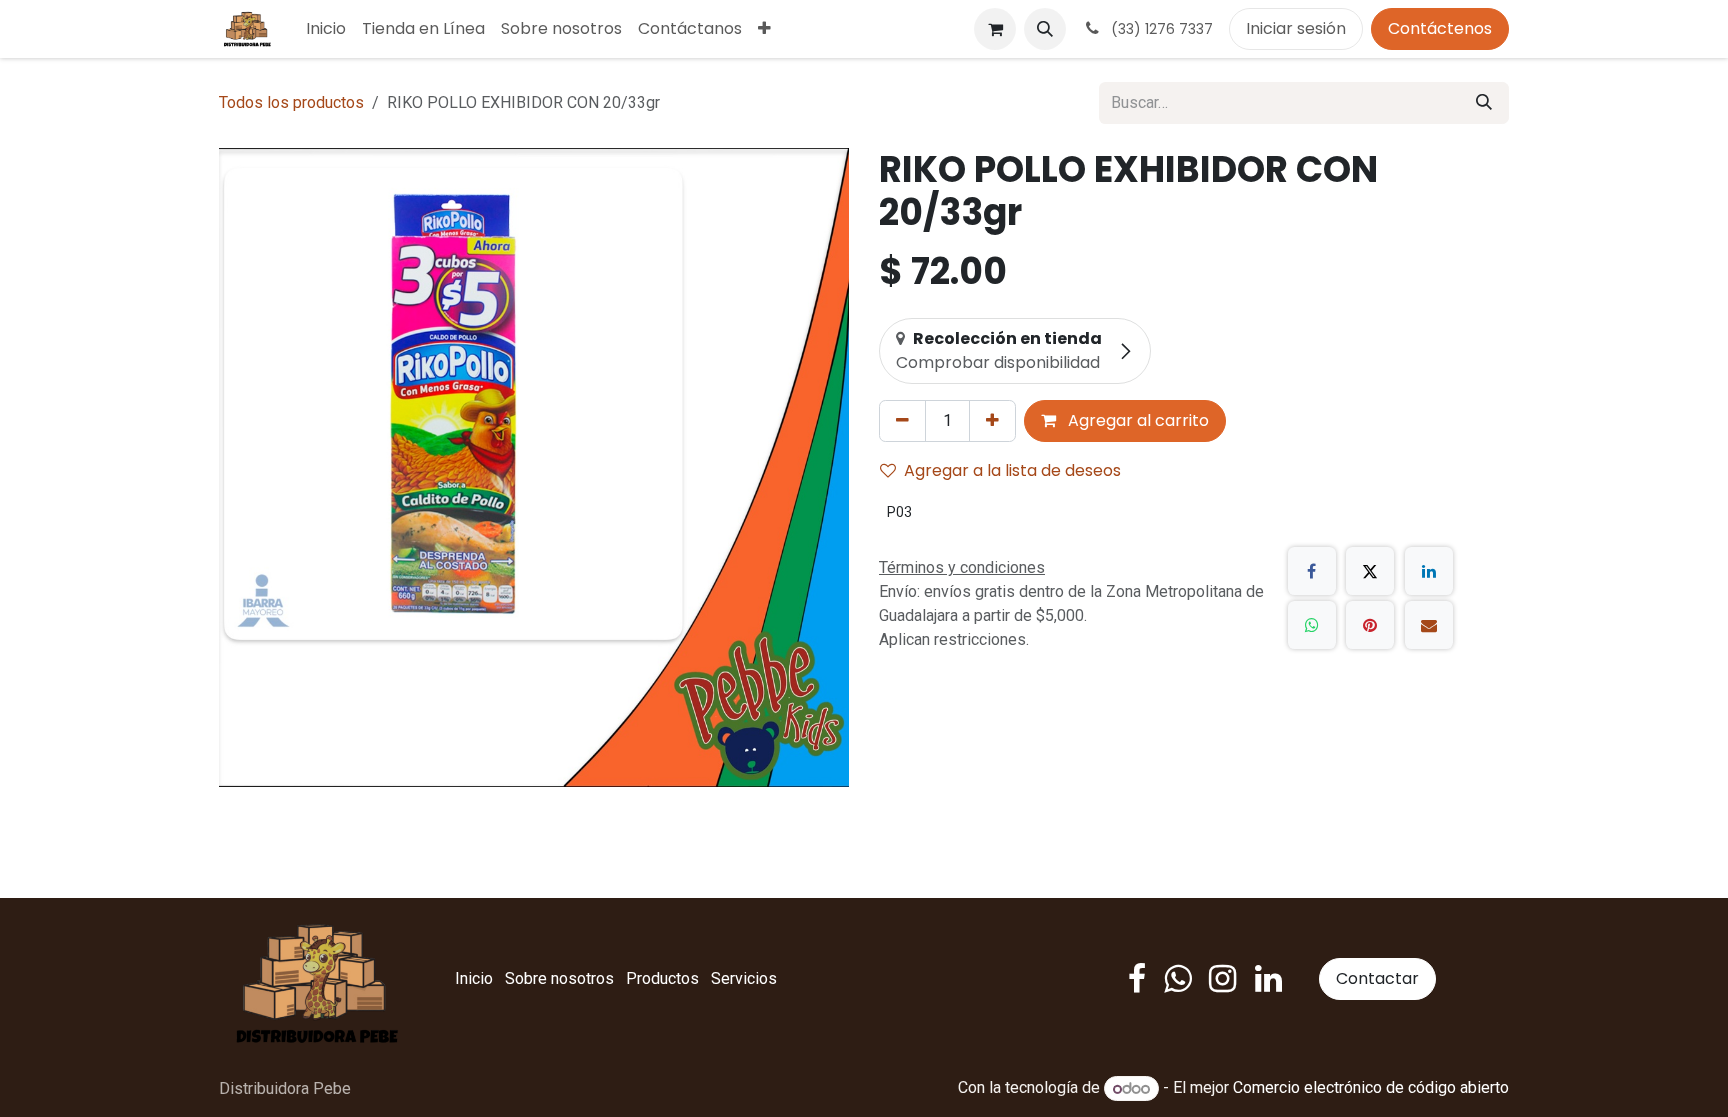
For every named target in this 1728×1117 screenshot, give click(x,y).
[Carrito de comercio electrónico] (995, 29)
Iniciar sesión (1296, 28)
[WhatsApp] (1312, 625)
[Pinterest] (1370, 625)
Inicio (474, 978)
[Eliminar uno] (902, 421)
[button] (1045, 29)
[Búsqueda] (1484, 103)
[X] (1370, 571)
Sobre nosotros (559, 978)
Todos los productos (291, 102)
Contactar (1377, 978)
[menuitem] (326, 29)
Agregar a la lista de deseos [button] (1012, 470)
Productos (662, 978)
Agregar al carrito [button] (1136, 420)
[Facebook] (1312, 571)
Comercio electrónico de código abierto (1371, 1088)
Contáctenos (1440, 28)
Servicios (744, 978)
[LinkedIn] (1429, 571)
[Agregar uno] (992, 421)
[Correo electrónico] (1429, 625)
